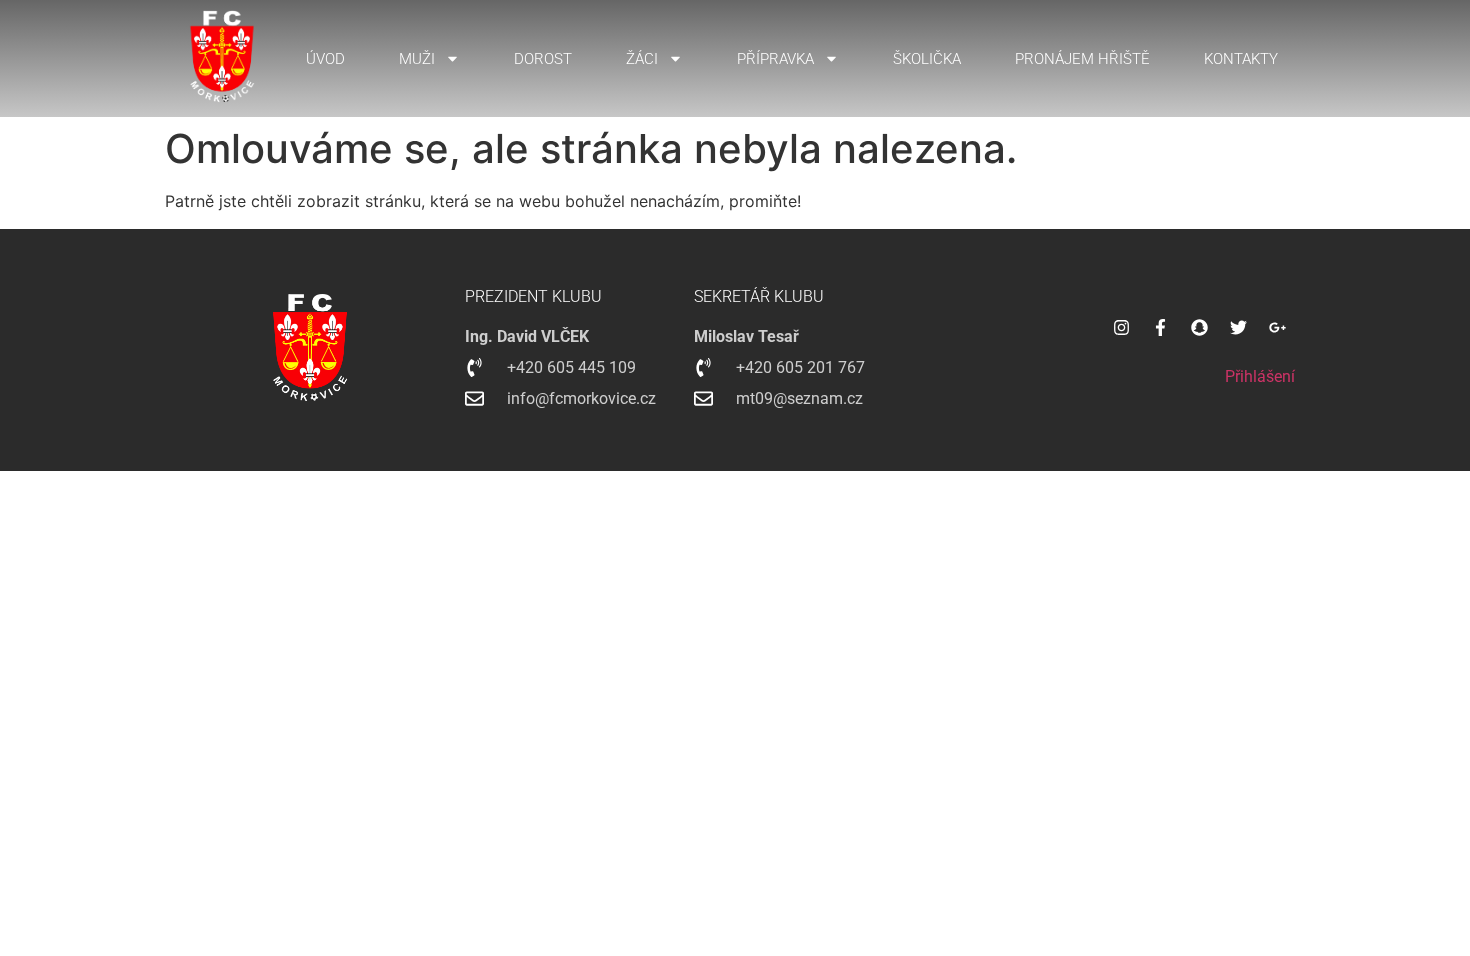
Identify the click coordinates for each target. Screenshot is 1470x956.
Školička (927, 59)
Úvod (325, 59)
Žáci (642, 59)
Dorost (543, 59)
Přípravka (775, 59)
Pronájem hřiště (1082, 59)
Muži (417, 59)
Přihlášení (1260, 376)
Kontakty (1241, 59)
